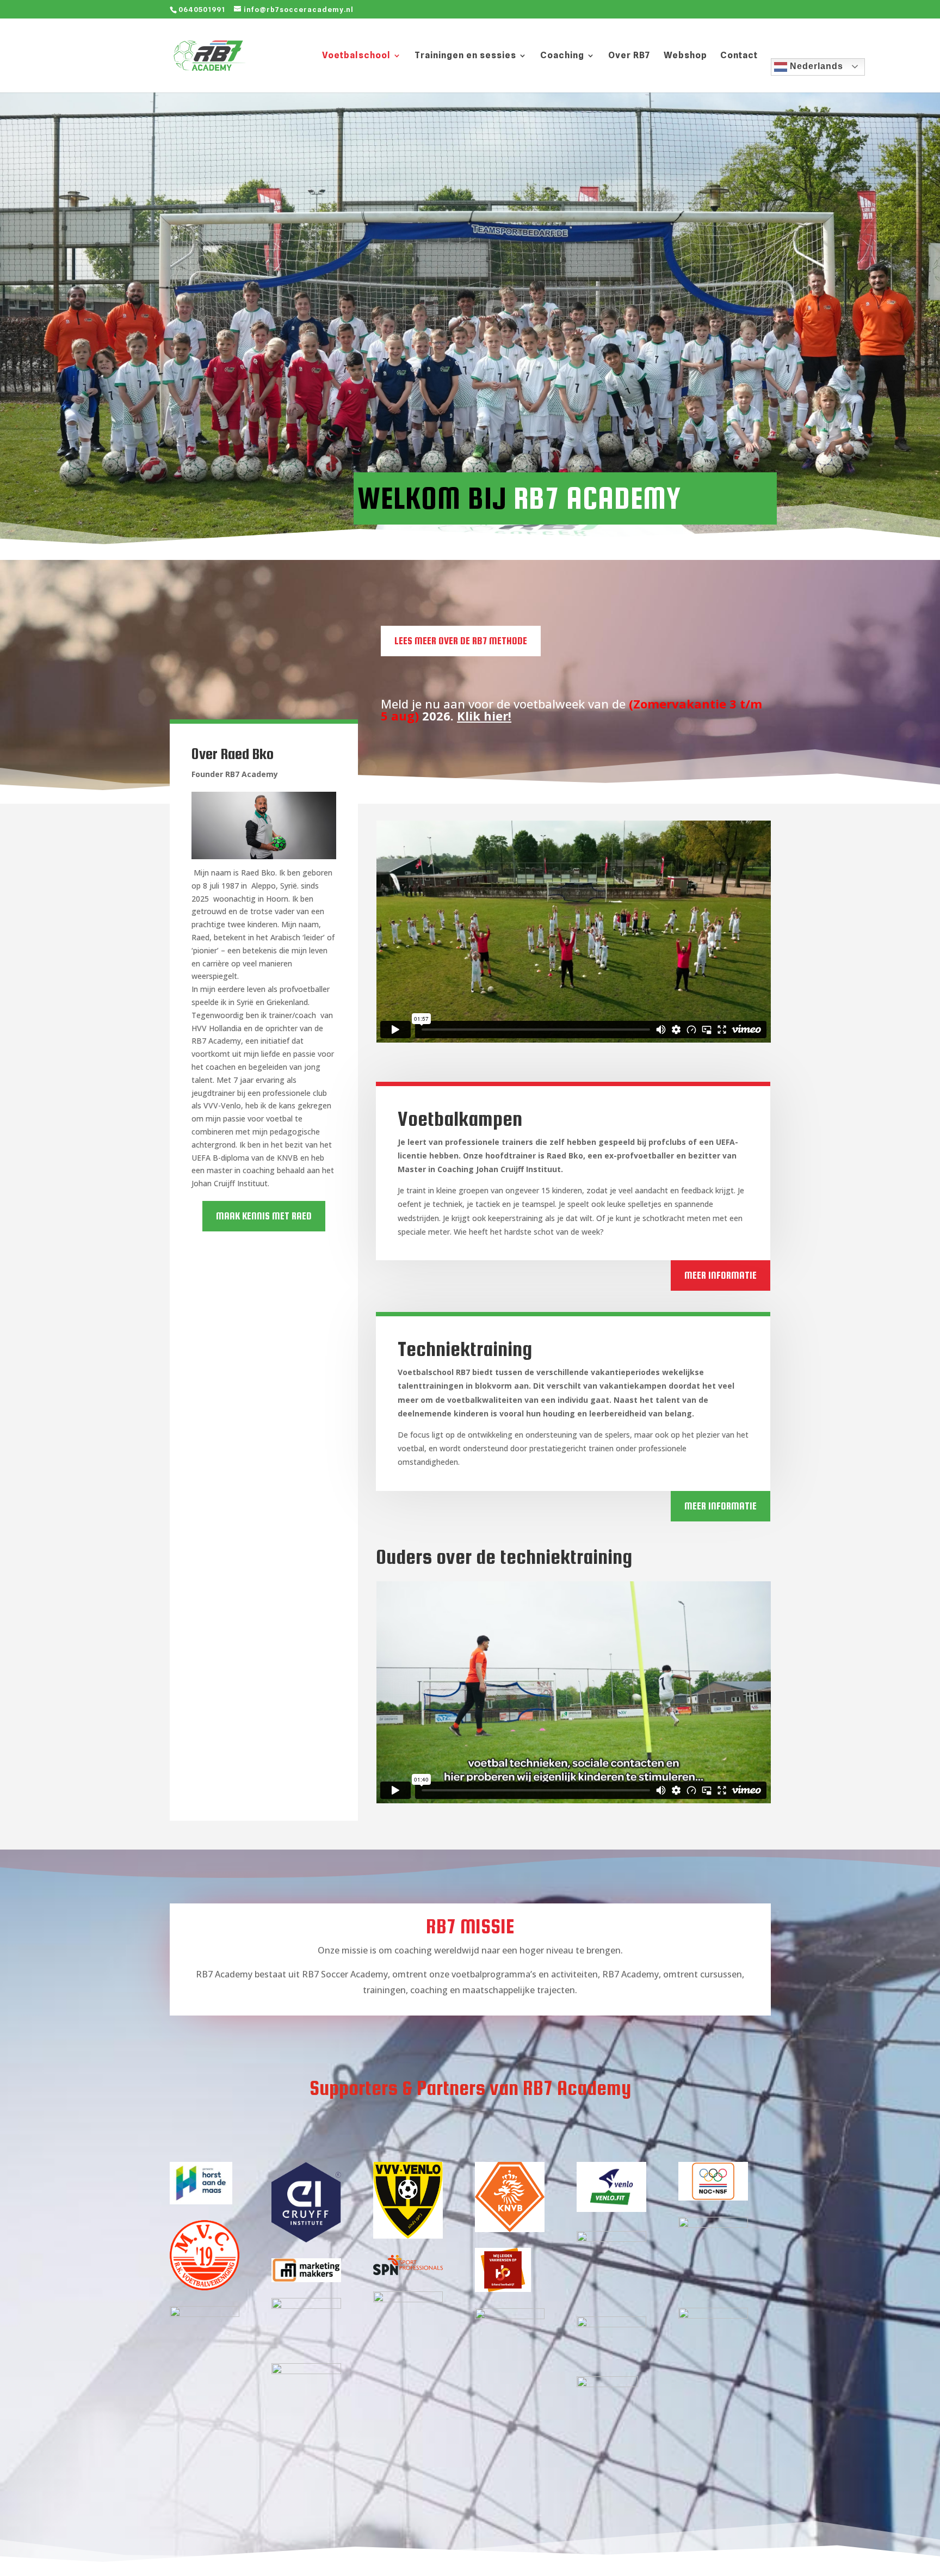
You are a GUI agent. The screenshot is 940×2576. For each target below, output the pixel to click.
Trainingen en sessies (465, 56)
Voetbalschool (356, 56)
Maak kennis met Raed (264, 1216)
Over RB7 (629, 56)
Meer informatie (721, 1275)
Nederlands (815, 66)
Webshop (685, 56)
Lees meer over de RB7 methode (461, 641)
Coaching (562, 56)
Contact (739, 56)
